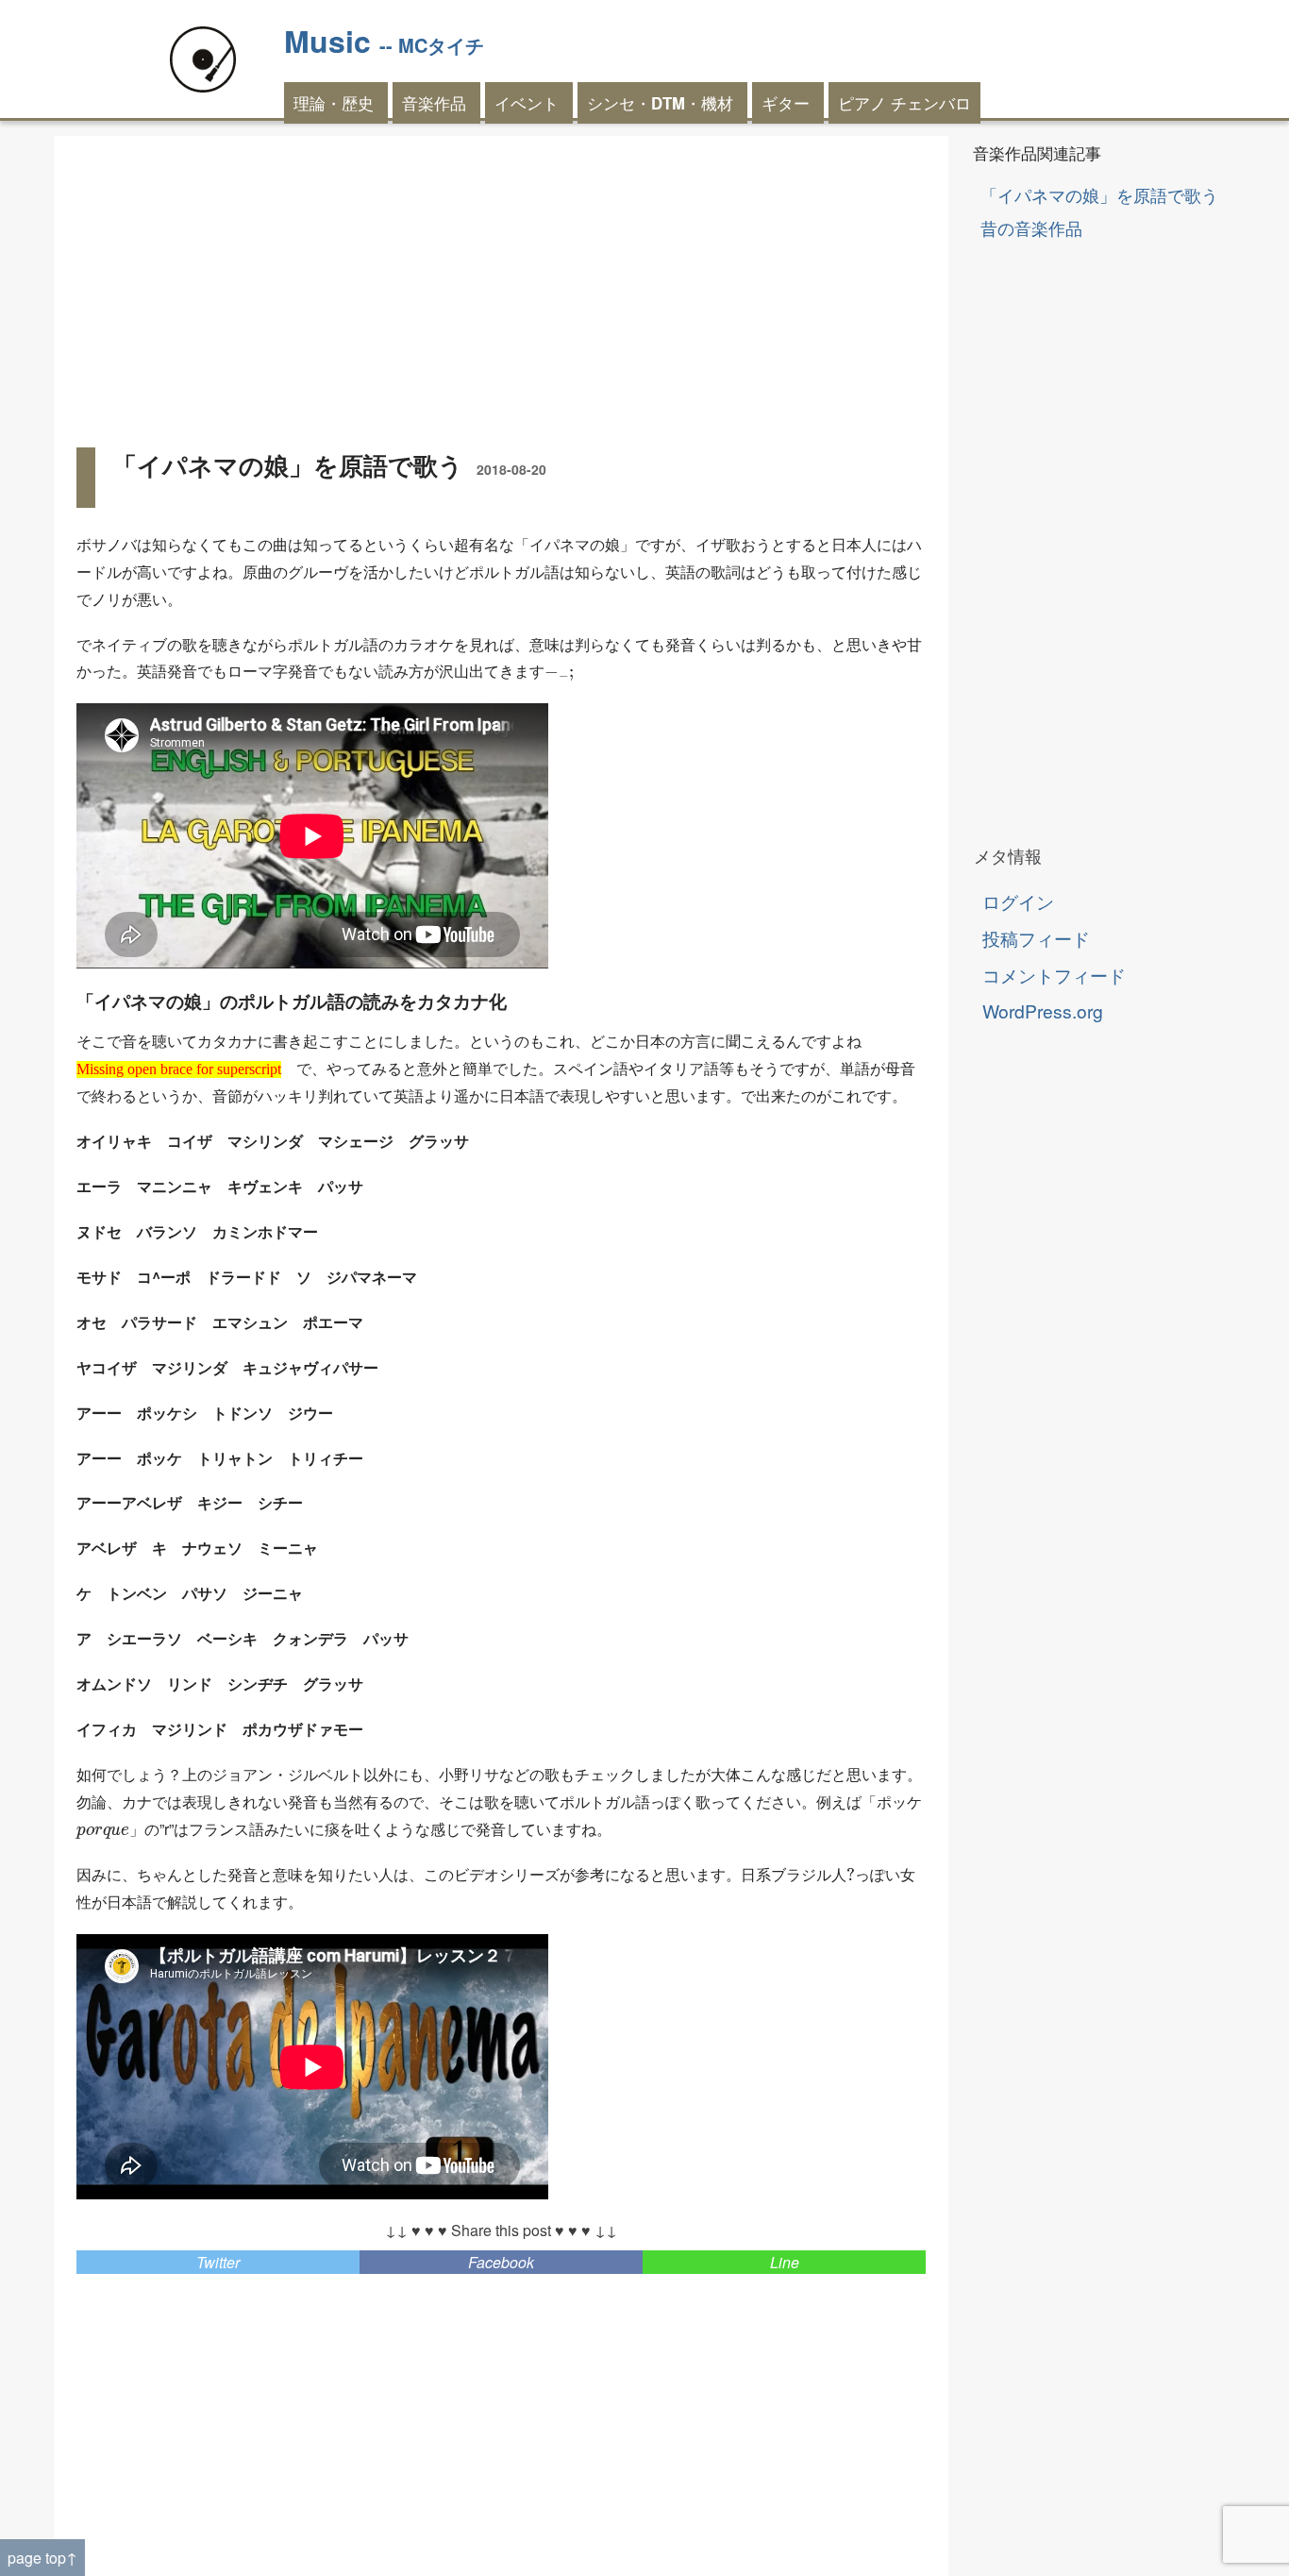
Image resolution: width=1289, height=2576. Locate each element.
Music (327, 41)
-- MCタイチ (432, 45)
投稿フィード (1036, 938)
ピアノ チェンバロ (904, 103)
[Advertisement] (501, 291)
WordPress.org (1043, 1010)
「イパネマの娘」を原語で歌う (1099, 195)
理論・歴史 (334, 103)
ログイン (1018, 901)
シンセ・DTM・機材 (660, 103)
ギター (786, 103)
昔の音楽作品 (1031, 228)
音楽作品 (434, 103)
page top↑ (42, 2558)
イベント (527, 103)
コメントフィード (1054, 975)
